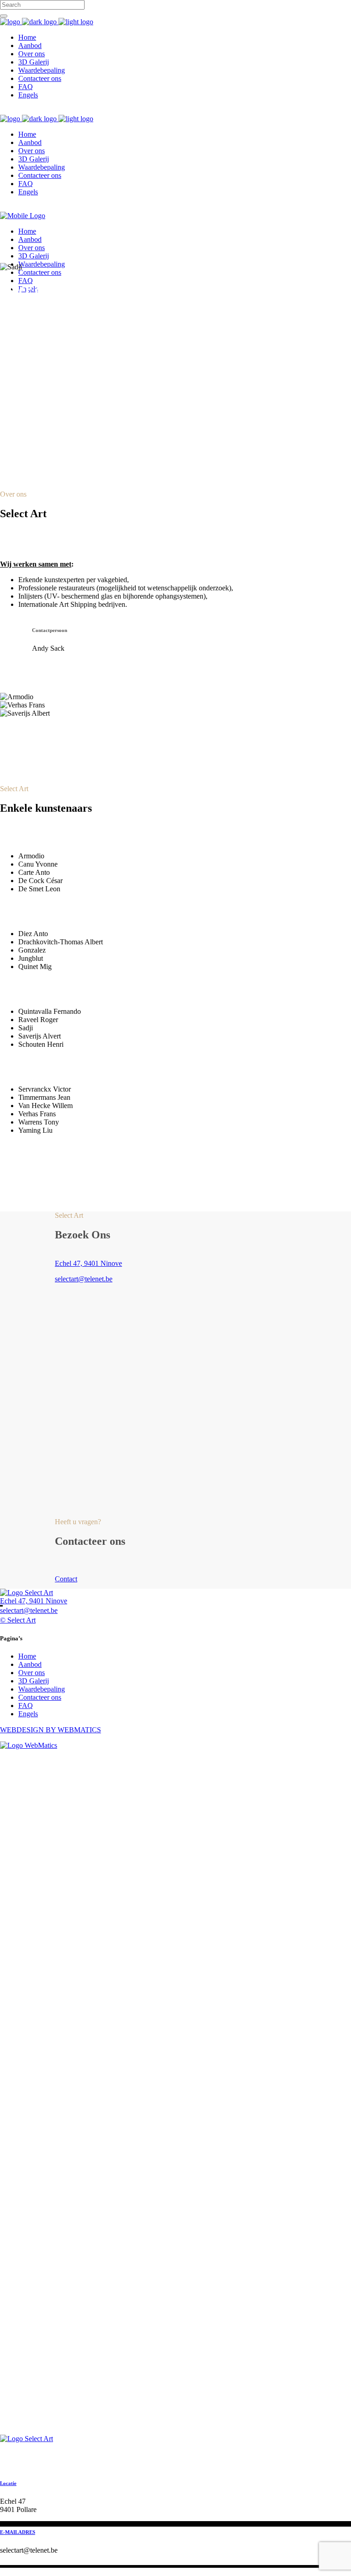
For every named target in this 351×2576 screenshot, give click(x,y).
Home (27, 1656)
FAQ (26, 1706)
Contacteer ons (40, 1697)
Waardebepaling (42, 1689)
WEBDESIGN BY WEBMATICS (51, 1730)
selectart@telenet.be (84, 1279)
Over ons (32, 1673)
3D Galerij (34, 1681)
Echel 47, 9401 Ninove (88, 1263)
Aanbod (30, 1664)
